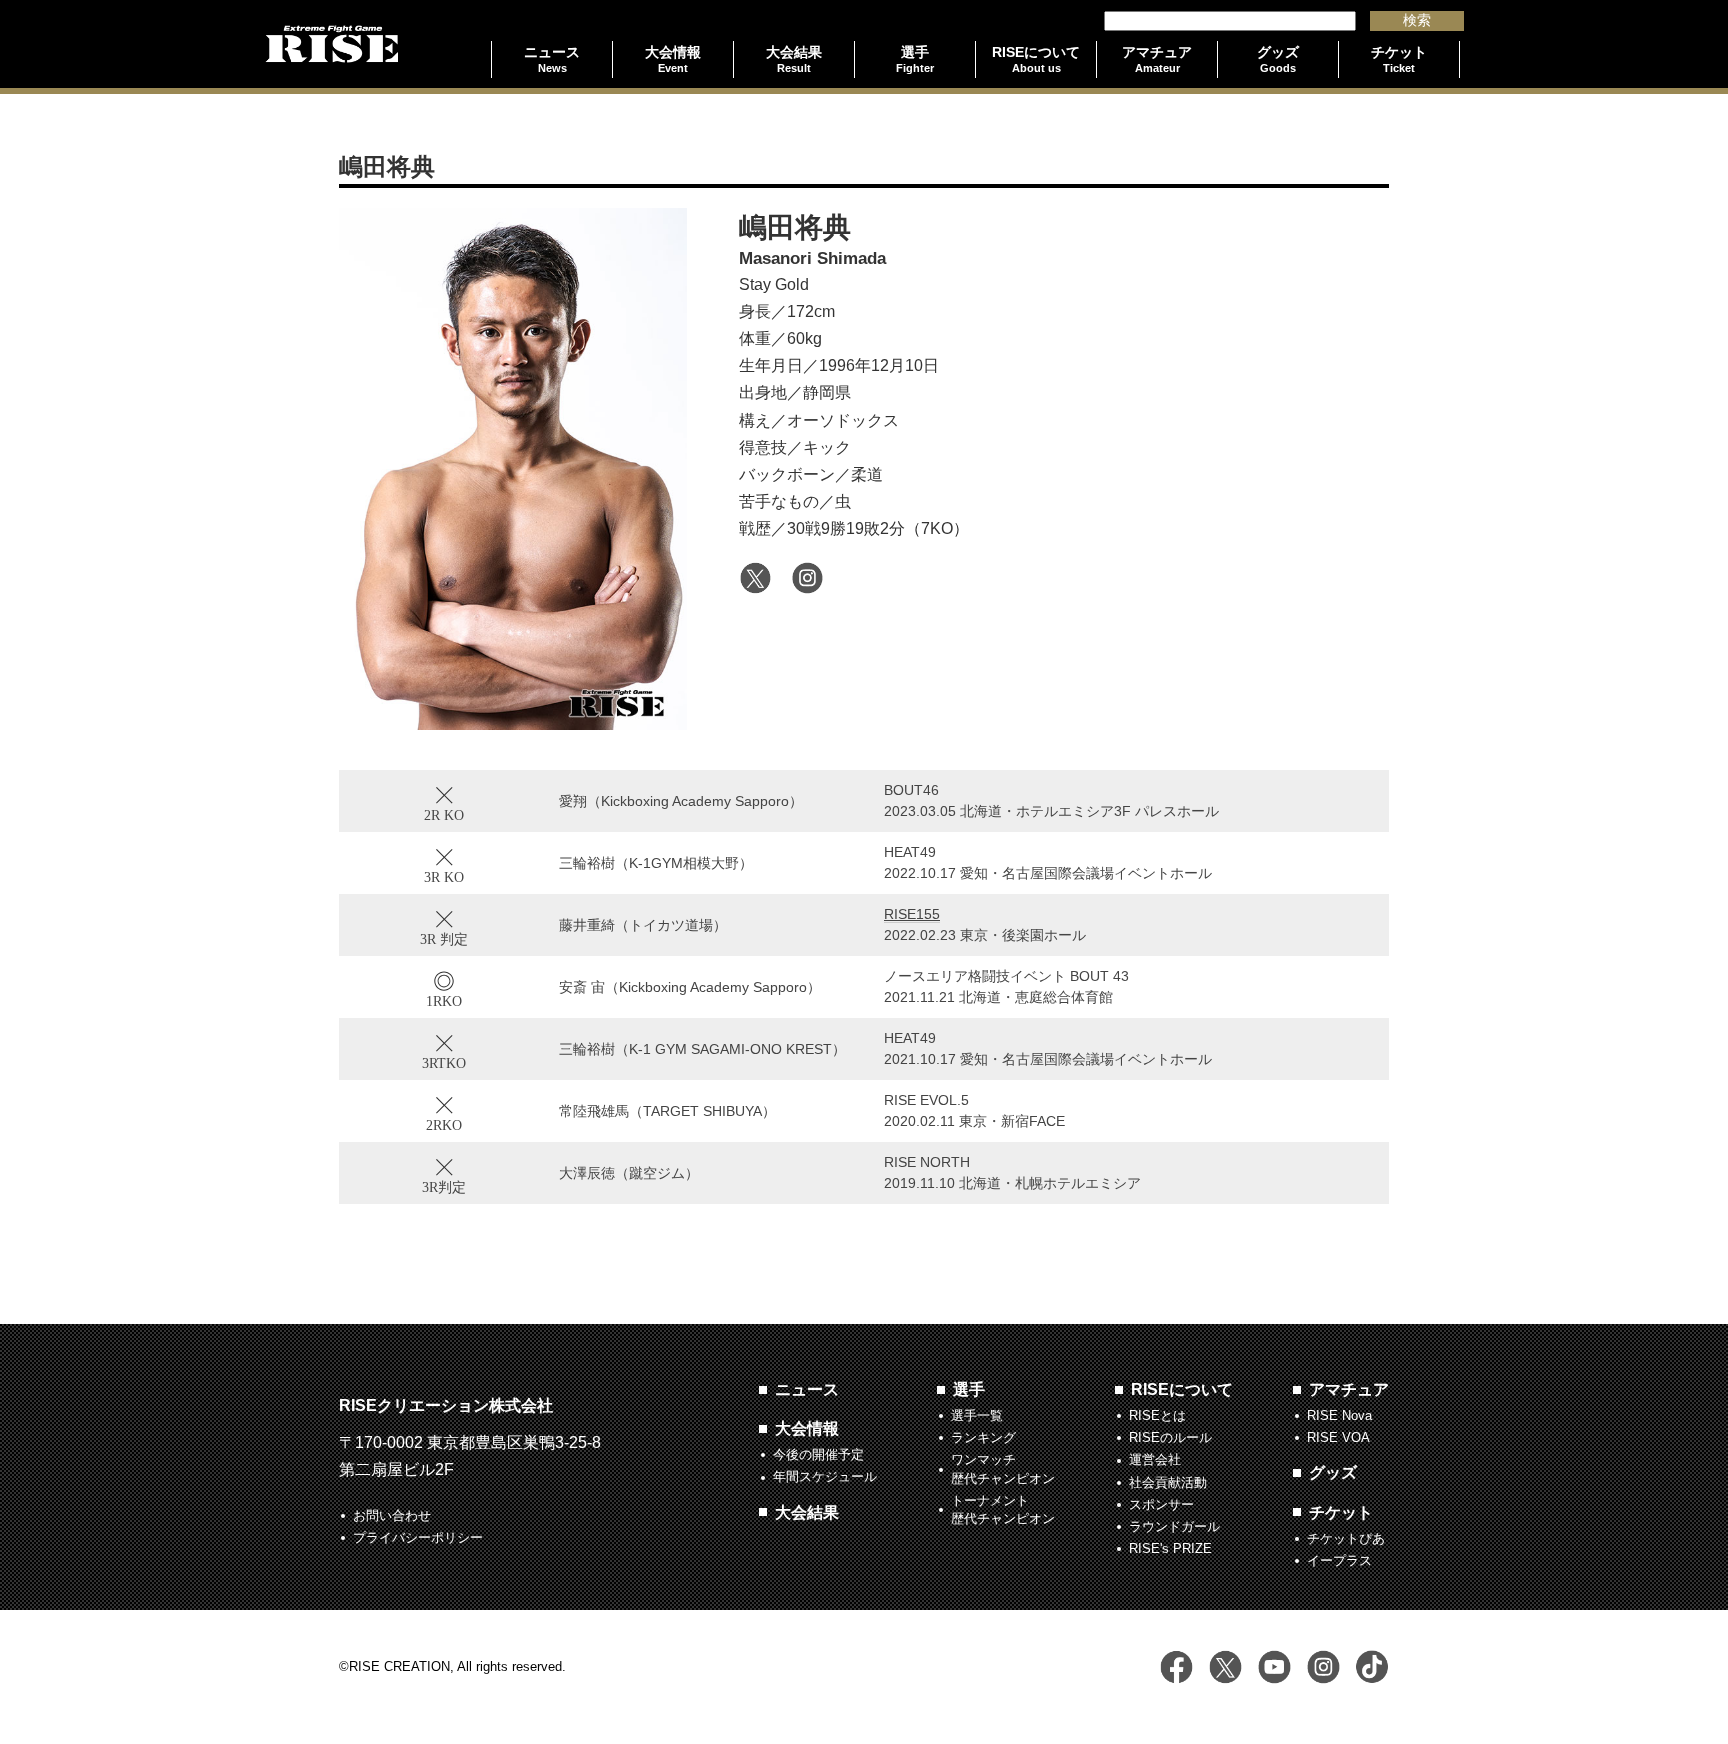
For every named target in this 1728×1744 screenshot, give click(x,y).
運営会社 (1155, 1459)
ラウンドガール (1174, 1526)
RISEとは (1157, 1415)
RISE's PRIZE (1170, 1548)
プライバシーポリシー (418, 1537)
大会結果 (807, 1512)
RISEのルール (1170, 1437)
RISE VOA (1338, 1437)
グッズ (1333, 1472)
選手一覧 (977, 1415)
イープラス (1339, 1560)
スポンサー (1161, 1504)
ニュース (807, 1389)
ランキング (983, 1437)
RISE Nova (1339, 1415)
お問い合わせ (392, 1515)
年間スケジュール (825, 1476)
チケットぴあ (1346, 1538)
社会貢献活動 (1168, 1482)
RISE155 (912, 914)
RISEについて (1182, 1389)
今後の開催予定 (818, 1454)
